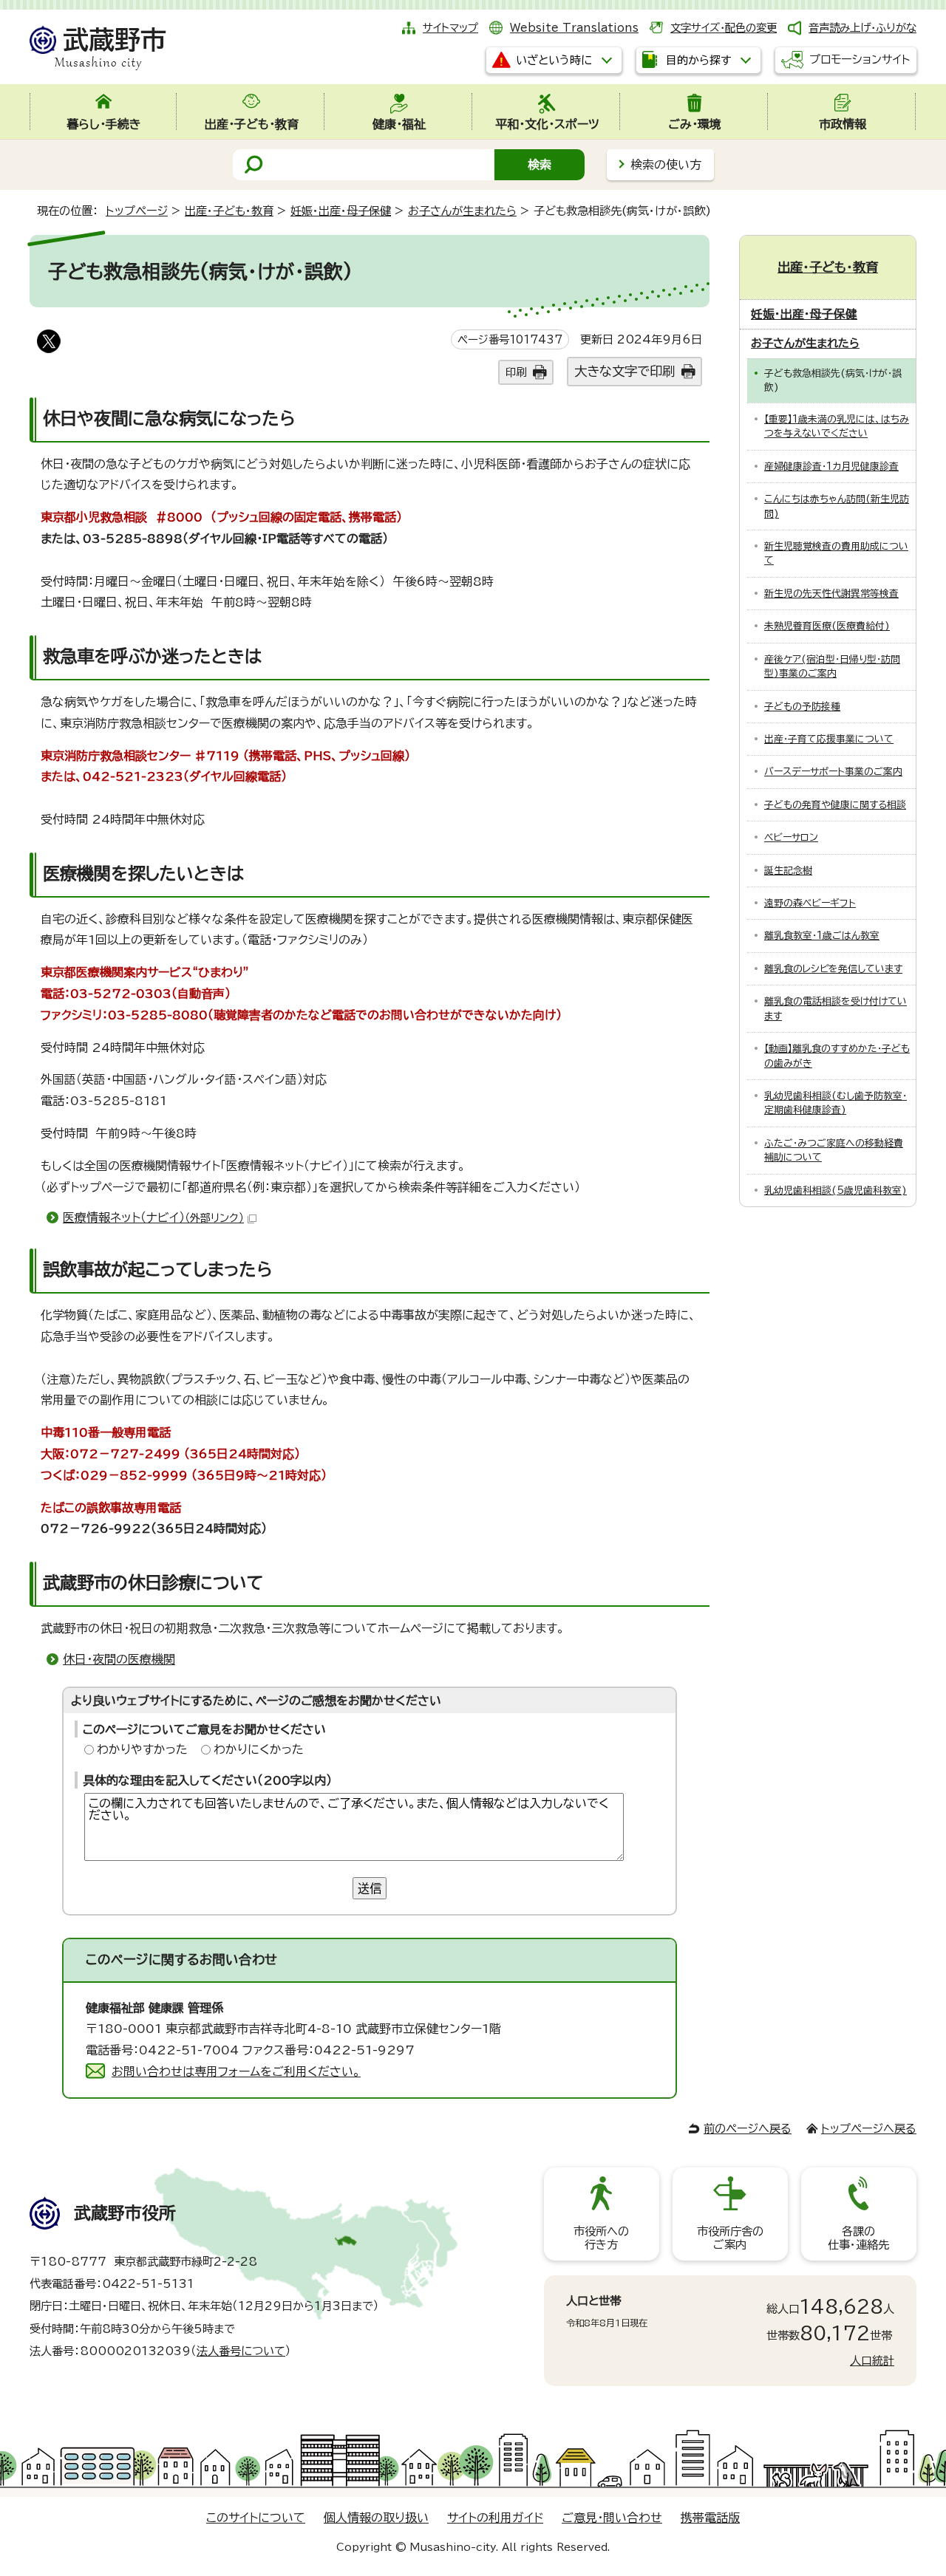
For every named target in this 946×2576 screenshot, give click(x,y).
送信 (370, 1888)
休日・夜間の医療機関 (119, 1659)
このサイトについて (256, 2518)
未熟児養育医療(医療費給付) (827, 626)
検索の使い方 (666, 165)
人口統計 (872, 2361)
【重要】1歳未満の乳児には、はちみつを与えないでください (837, 426)
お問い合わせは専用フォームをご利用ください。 (236, 2071)
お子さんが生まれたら (462, 211)
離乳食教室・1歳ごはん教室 (822, 936)
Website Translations (574, 28)
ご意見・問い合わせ (612, 2518)
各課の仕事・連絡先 (858, 2238)
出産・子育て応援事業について (829, 739)
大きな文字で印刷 (625, 371)
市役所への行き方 (601, 2238)
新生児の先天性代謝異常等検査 (831, 594)
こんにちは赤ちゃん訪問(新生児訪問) (837, 506)
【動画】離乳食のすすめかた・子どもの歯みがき (837, 1056)
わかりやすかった (142, 1749)
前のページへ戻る (748, 2129)
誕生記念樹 (788, 871)
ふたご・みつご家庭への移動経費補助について (834, 1150)
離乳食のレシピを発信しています (833, 969)
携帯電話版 (710, 2518)
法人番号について (241, 2351)
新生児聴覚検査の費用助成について (836, 553)
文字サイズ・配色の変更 (724, 28)
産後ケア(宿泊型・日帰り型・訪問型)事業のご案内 (832, 666)
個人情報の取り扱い (376, 2518)
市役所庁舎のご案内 (730, 2238)
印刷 (516, 372)
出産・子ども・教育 (229, 211)
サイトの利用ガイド (495, 2518)
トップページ (137, 211)
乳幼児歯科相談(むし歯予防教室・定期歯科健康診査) (836, 1103)
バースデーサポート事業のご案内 (833, 772)
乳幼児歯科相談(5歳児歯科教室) (836, 1190)
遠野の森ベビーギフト (810, 903)
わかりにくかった (259, 1749)
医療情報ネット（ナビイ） (153, 1217)
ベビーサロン (791, 837)
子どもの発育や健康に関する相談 (835, 805)
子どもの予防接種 (802, 707)
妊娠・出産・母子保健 (341, 211)
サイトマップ (450, 28)
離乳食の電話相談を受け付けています (836, 1008)
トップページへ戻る (869, 2129)
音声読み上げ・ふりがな (862, 28)
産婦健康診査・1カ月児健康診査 (831, 467)
